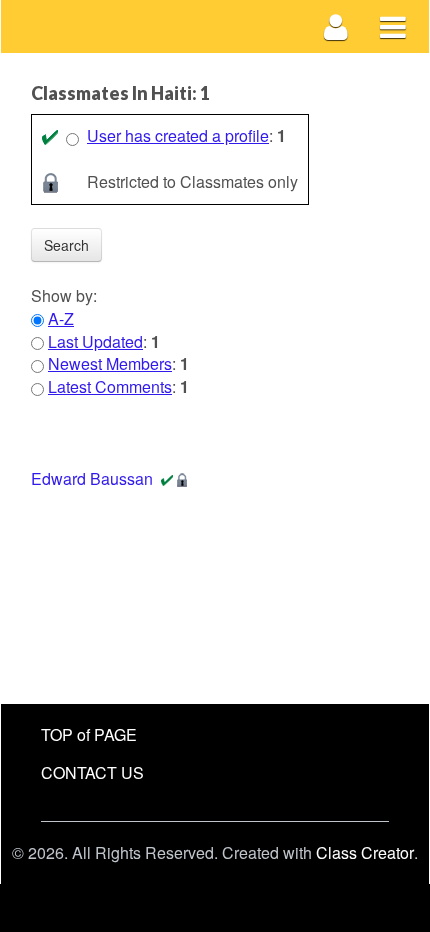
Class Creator (365, 853)
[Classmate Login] (336, 26)
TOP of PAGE (89, 734)
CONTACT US (92, 772)
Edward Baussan (92, 478)
